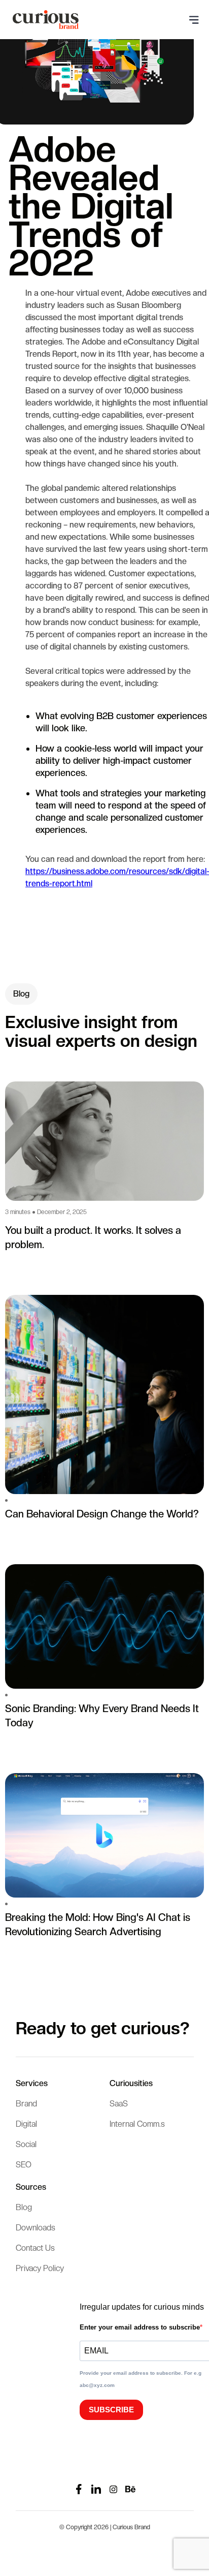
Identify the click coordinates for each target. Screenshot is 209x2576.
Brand (26, 2104)
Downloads (36, 2228)
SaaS (119, 2104)
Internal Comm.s (137, 2124)
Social (26, 2144)
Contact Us (35, 2248)
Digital (26, 2124)
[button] (194, 20)
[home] (43, 20)
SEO (24, 2165)
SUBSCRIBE (111, 2410)
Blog (24, 2207)
